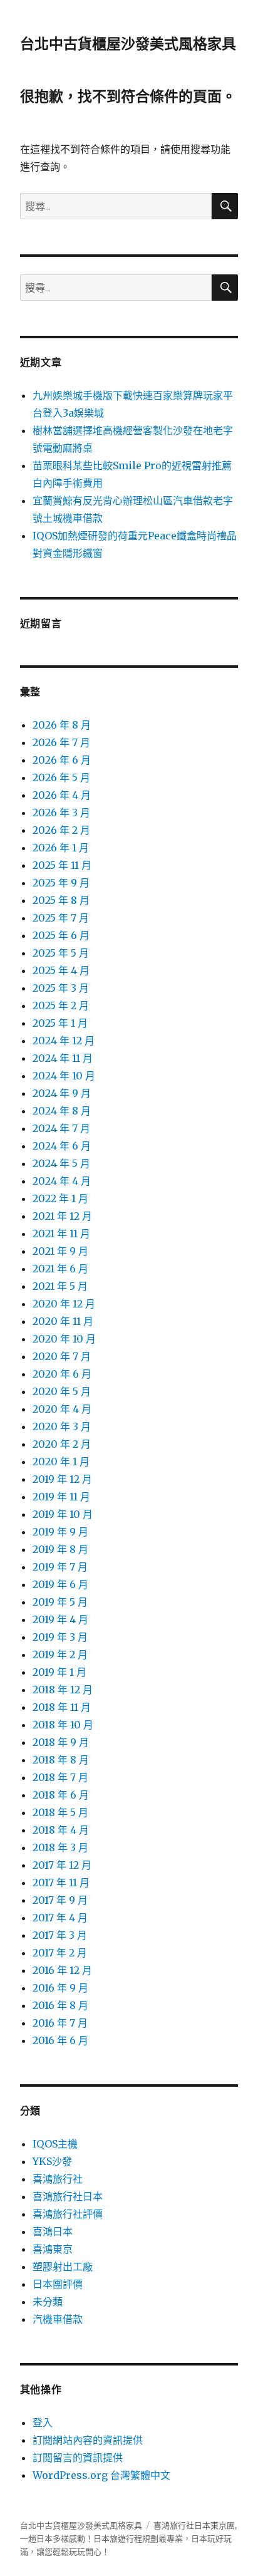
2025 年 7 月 (61, 918)
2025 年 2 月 (61, 1005)
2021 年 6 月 (60, 1269)
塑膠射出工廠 (63, 2267)
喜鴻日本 (53, 2231)
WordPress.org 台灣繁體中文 (101, 2475)
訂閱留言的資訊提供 (78, 2458)
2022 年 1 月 (60, 1198)
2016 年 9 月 (60, 1988)
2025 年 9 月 (61, 883)
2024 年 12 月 (64, 1041)
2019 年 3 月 (60, 1637)
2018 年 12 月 (63, 1690)
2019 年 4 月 (60, 1619)
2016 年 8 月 (60, 2005)
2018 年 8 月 (61, 1760)
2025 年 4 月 (61, 970)
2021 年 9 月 (60, 1251)
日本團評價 (58, 2284)
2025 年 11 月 (62, 865)
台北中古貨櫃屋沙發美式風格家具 (128, 44)
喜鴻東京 (53, 2249)
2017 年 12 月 (62, 1865)
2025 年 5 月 (61, 953)
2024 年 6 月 (62, 1146)
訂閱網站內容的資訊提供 (88, 2440)
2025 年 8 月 (61, 900)
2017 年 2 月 (60, 1953)
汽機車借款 (58, 2319)
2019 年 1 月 (59, 1672)
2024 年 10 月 (64, 1076)
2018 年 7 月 (60, 1777)
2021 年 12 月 (62, 1216)
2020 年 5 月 (62, 1391)
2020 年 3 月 (62, 1426)
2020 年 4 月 (62, 1409)
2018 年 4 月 (61, 1830)
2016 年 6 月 (60, 2040)
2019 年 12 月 (62, 1479)
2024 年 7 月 (61, 1128)
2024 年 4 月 (62, 1181)
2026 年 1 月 (61, 848)
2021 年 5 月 (60, 1286)
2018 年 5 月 (60, 1812)
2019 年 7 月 (60, 1567)
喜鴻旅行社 (58, 2179)
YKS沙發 (52, 2161)
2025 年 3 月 (61, 988)
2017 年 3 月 (60, 1935)
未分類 (48, 2302)
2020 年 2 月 (62, 1444)
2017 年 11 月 (61, 1883)
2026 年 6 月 (62, 760)
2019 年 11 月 (61, 1497)
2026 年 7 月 (61, 742)
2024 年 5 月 (61, 1163)
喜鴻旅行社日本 (68, 2196)
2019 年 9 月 (60, 1532)
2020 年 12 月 (64, 1304)
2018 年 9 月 (61, 1742)
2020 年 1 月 (61, 1462)
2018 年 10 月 (63, 1725)
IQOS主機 (55, 2144)
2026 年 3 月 (61, 813)
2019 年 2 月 (60, 1654)
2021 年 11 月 (61, 1233)
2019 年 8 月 (60, 1549)
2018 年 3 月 (60, 1847)
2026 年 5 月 (61, 777)
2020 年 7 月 (62, 1356)
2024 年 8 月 (62, 1111)
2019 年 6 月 (60, 1584)
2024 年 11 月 (63, 1058)
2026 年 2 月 (61, 830)
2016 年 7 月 (60, 2023)
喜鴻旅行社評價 (68, 2214)
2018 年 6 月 (61, 1795)
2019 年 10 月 (63, 1514)
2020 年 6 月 (62, 1374)
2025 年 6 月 (61, 935)
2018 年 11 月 (62, 1707)
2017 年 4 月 (60, 1918)
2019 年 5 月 (60, 1602)
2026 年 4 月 (62, 795)
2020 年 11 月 (63, 1321)
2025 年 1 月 (60, 1023)
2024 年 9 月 (62, 1093)
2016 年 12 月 (62, 1970)
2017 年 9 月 (60, 1900)
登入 (43, 2423)
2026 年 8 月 (62, 725)
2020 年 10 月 (64, 1339)
